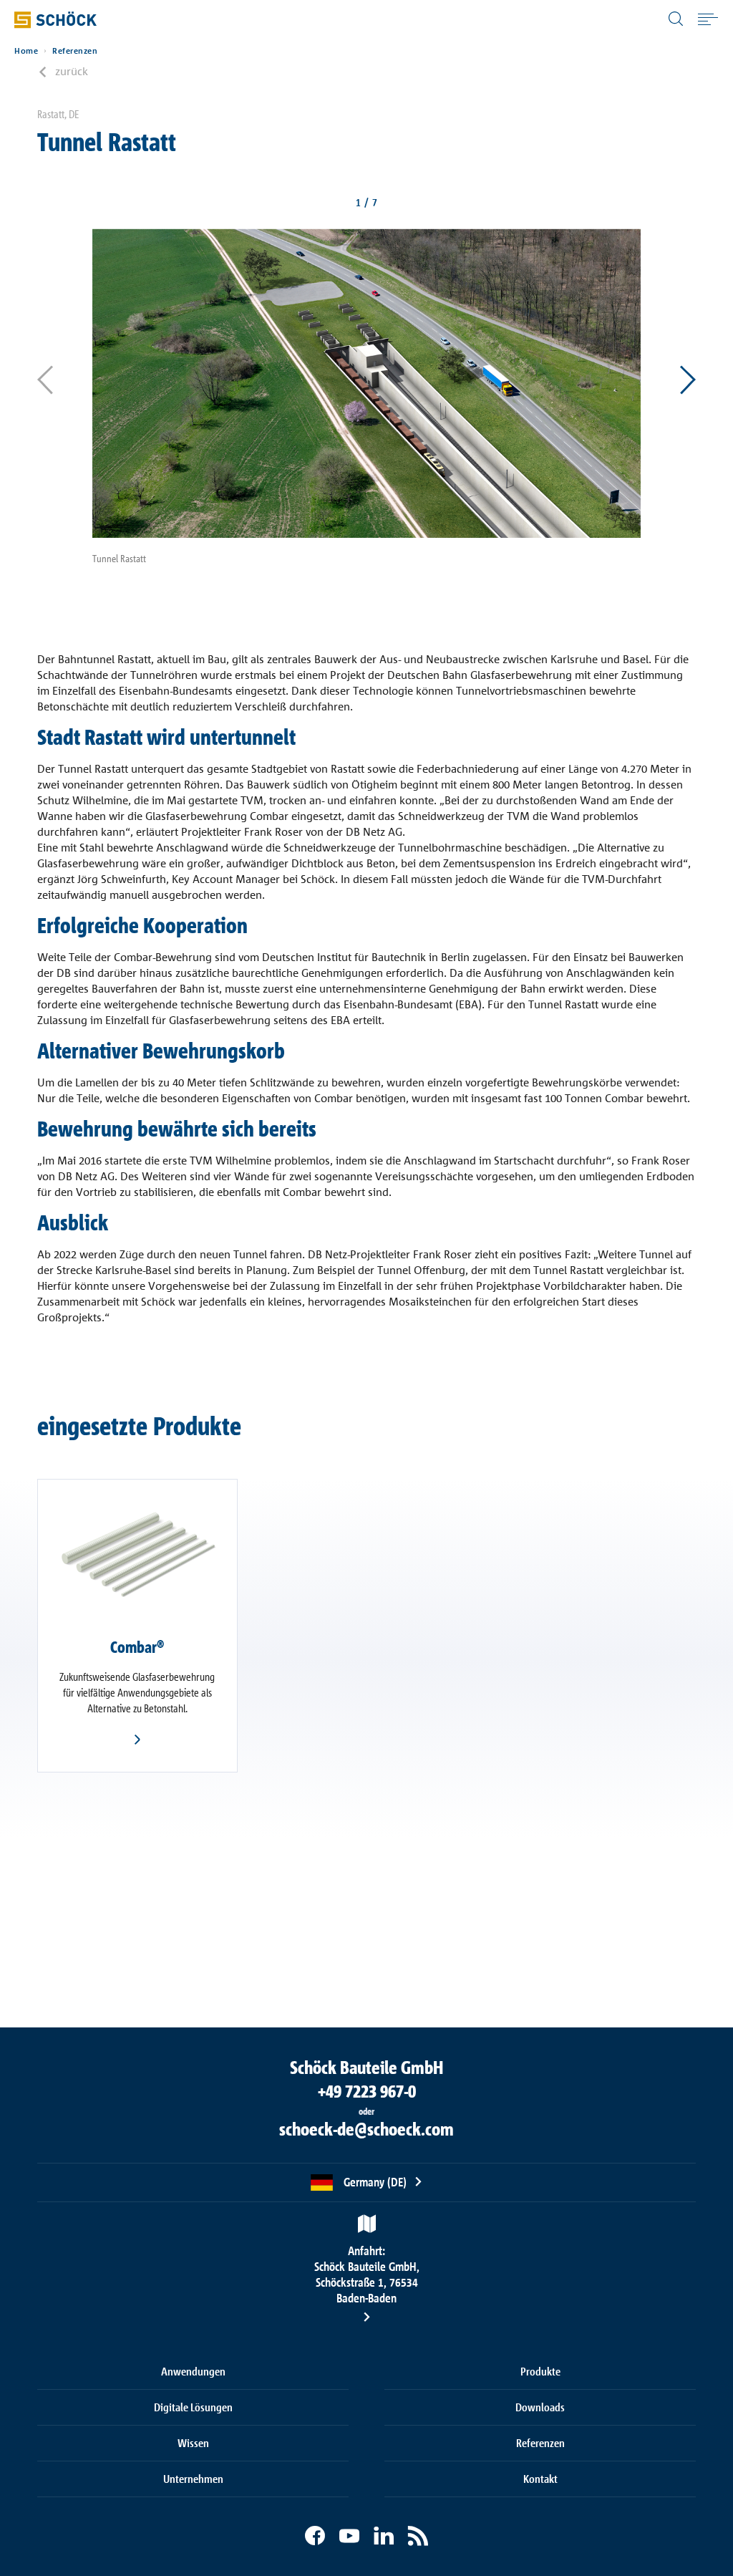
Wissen (193, 2443)
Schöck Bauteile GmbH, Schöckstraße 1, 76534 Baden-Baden (367, 2274)
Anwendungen (193, 2371)
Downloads (540, 2407)
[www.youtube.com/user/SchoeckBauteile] (349, 2536)
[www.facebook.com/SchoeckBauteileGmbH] (315, 2536)
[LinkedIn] (384, 2536)
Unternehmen (193, 2479)
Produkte (540, 2371)
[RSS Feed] (418, 2536)
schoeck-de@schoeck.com (366, 2129)
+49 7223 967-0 (367, 2091)
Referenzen (75, 51)
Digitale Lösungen (193, 2407)
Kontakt (540, 2479)
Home (26, 51)
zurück (72, 71)
